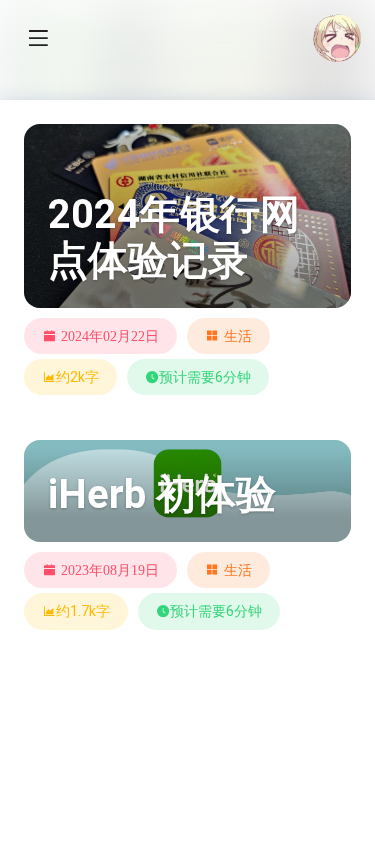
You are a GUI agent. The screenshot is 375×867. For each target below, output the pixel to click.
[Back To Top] (327, 807)
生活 (238, 336)
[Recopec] (337, 38)
